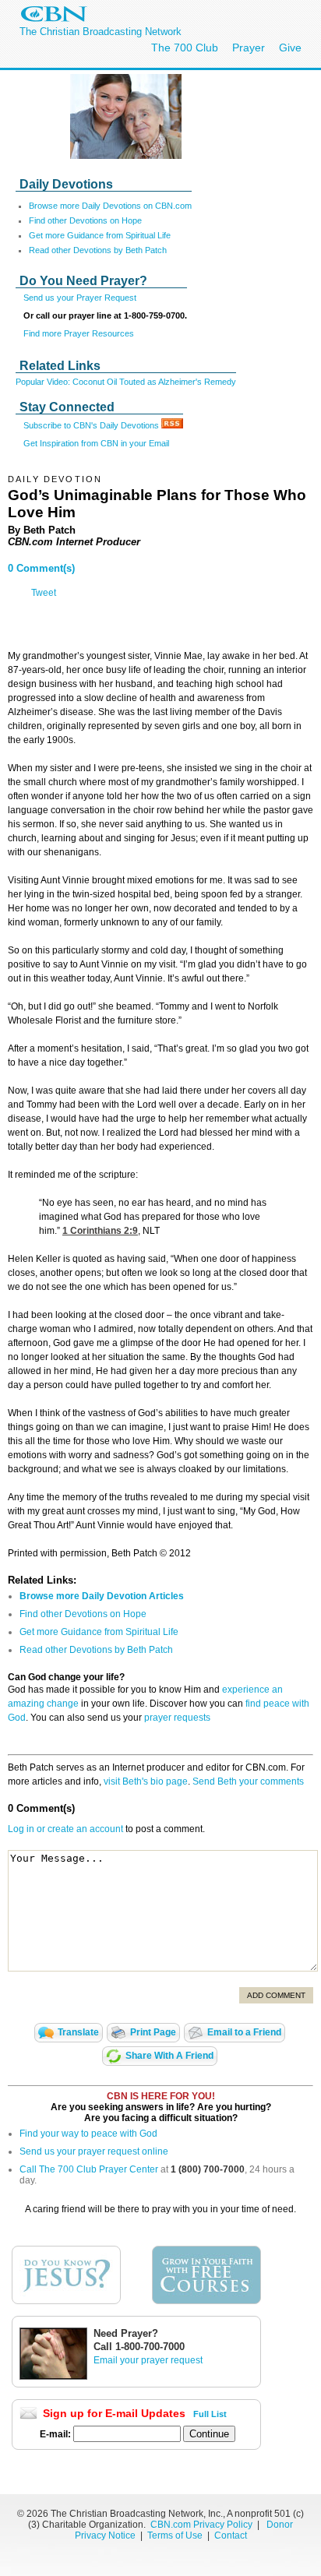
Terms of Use (176, 2535)
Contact (231, 2535)
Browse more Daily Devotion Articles (102, 1596)
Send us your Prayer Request (80, 298)
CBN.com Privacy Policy (201, 2525)
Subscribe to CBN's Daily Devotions (92, 425)
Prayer (249, 48)
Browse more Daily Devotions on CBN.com (110, 206)
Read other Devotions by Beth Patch (98, 250)
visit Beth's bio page (146, 1781)
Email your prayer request (148, 2360)
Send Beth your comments (248, 1781)
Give (290, 48)
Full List (210, 2414)
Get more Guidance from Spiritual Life (100, 235)
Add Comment (276, 1995)
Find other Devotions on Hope (85, 220)
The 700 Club (185, 48)
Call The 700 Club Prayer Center (89, 2169)
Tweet (44, 593)
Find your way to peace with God (88, 2134)
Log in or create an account (65, 1829)
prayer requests (177, 1718)
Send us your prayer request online (94, 2151)
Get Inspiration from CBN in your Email (96, 443)
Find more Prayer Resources (79, 333)
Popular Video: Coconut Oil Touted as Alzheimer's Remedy (126, 382)
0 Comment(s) (41, 568)
